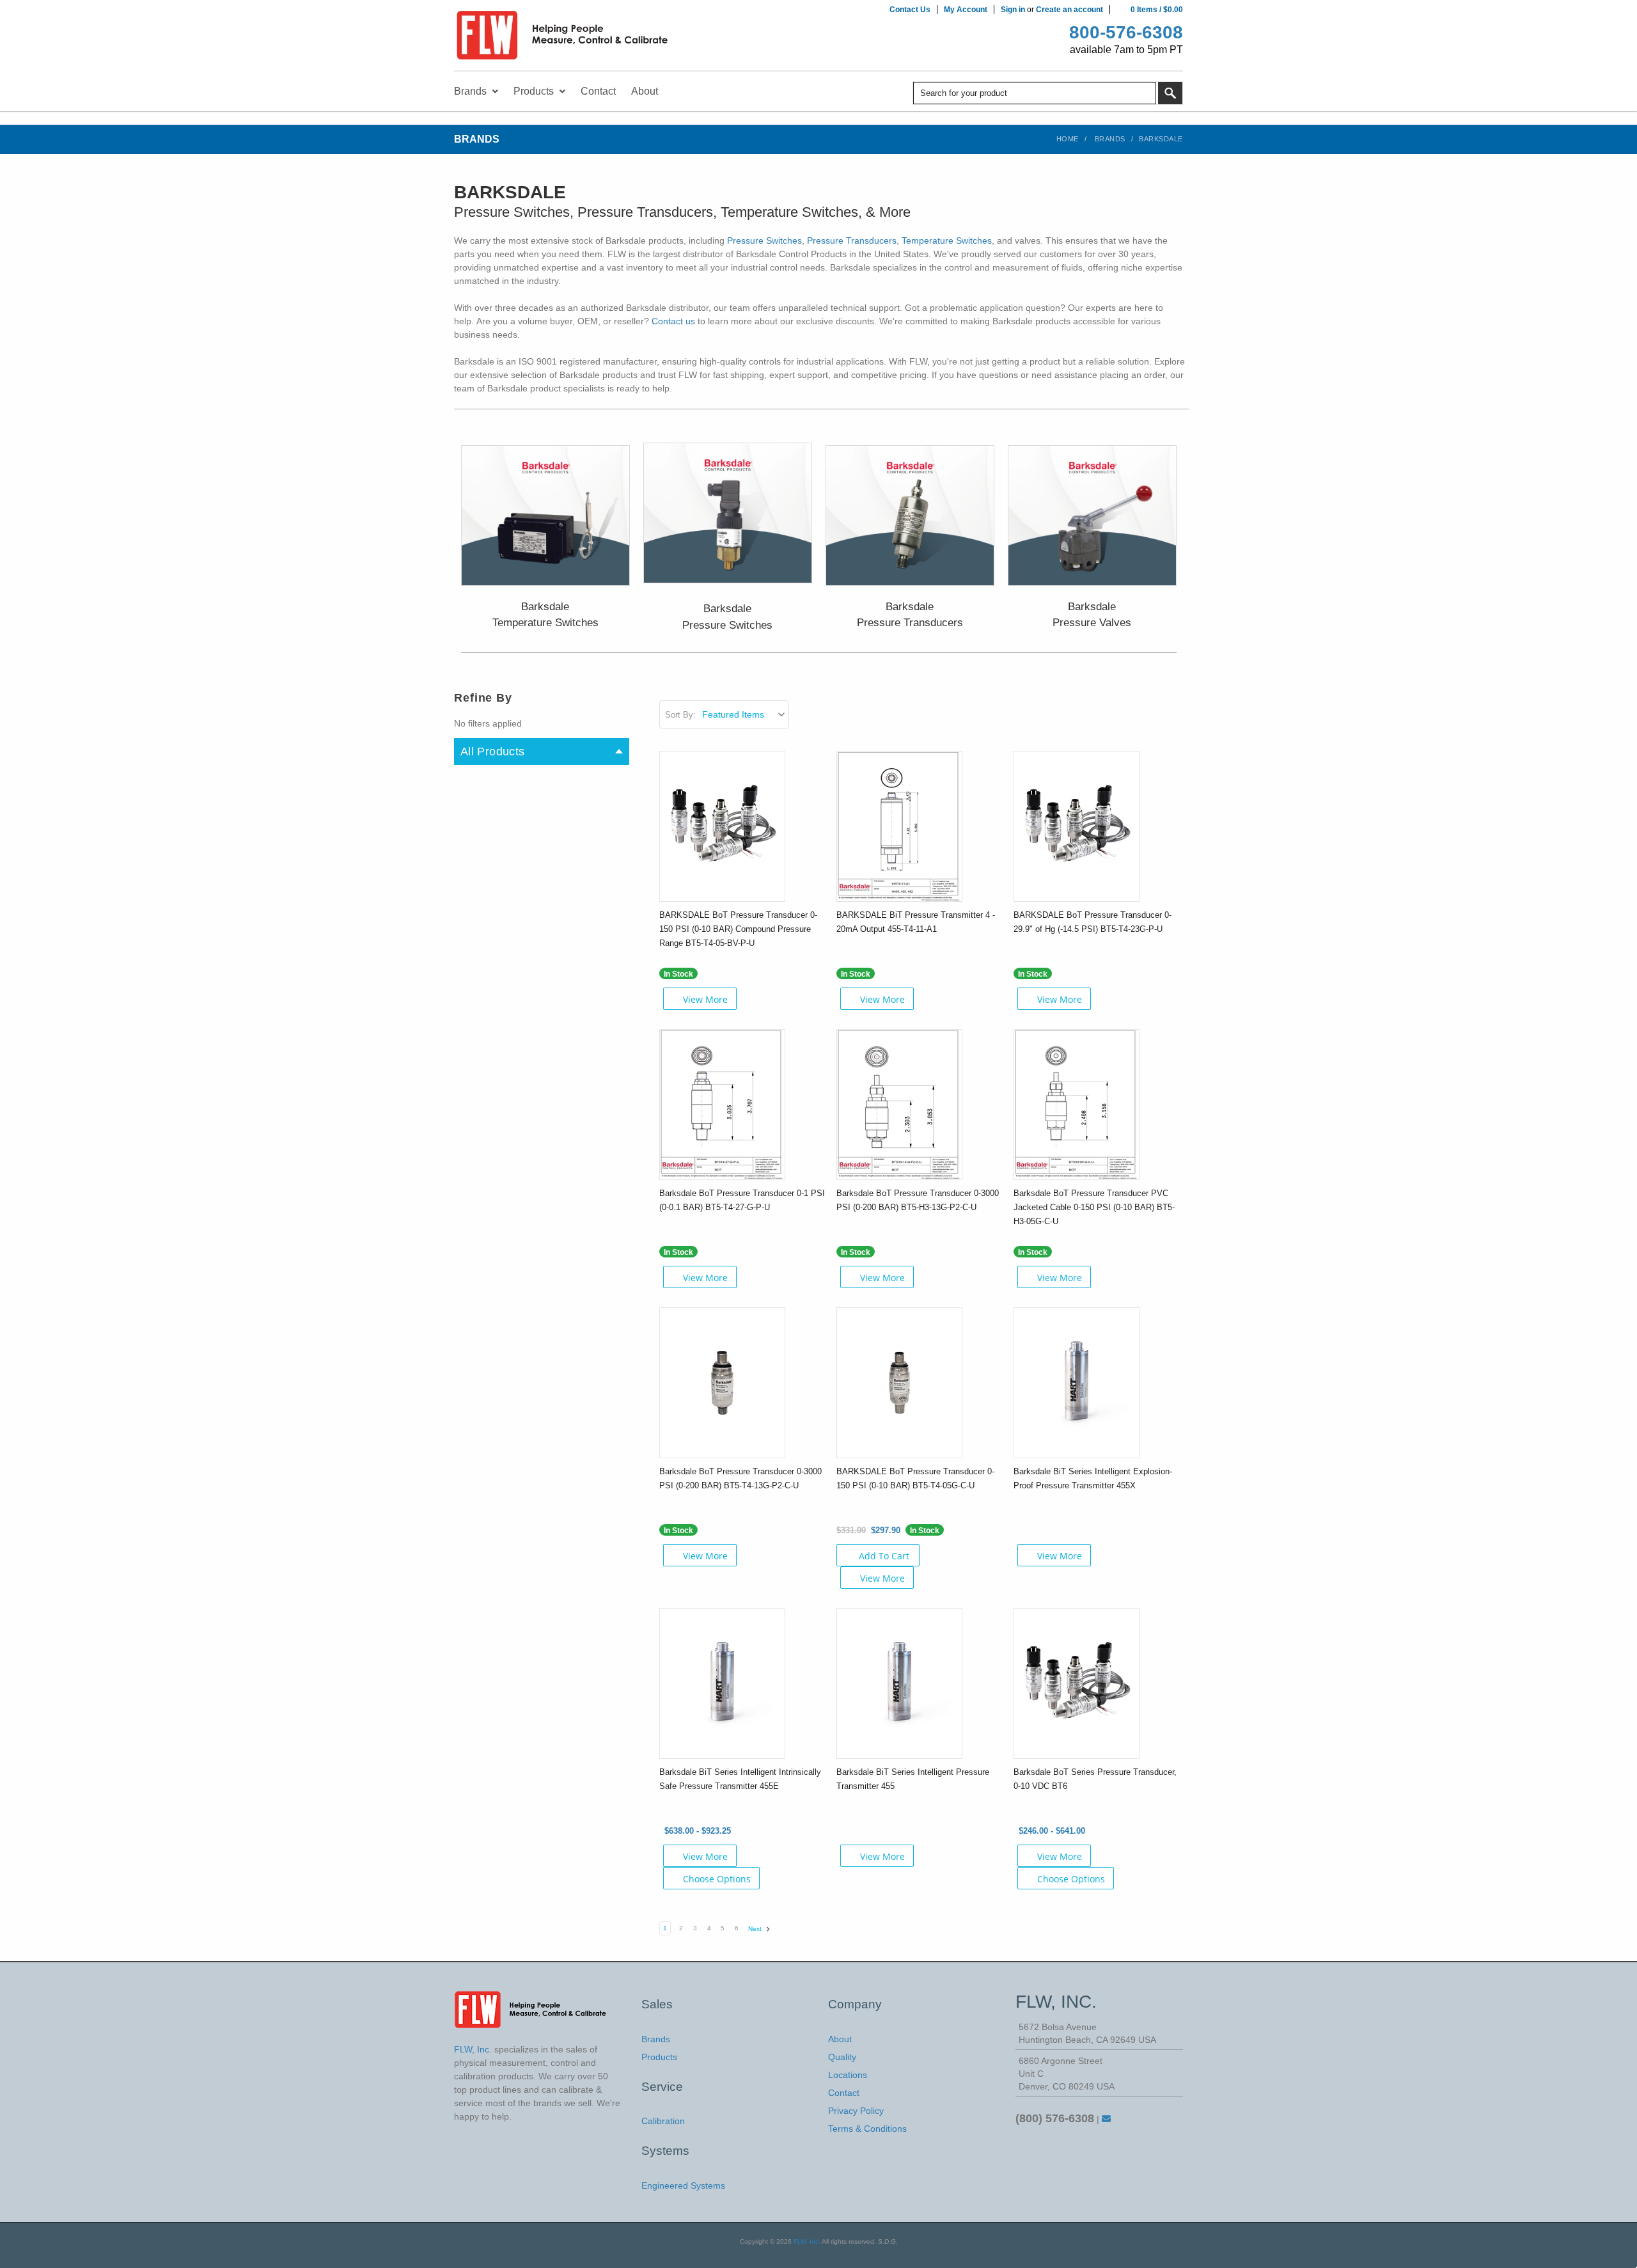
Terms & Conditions (867, 2129)
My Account (966, 10)
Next (756, 1929)
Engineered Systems (683, 2185)
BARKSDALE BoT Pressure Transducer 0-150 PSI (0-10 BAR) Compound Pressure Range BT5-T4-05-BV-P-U (738, 929)
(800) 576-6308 (1055, 2118)
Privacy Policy (856, 2111)
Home (1068, 139)
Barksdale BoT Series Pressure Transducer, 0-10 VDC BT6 (1095, 1779)
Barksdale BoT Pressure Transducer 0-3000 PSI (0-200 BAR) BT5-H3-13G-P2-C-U (918, 1200)
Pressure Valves (1092, 623)
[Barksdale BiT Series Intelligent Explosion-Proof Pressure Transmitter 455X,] (1077, 1382)
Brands (1110, 139)
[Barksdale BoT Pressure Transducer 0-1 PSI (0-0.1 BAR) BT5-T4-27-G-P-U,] (722, 1104)
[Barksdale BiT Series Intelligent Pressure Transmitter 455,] (899, 1683)
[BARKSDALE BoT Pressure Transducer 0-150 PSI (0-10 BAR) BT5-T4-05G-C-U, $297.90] (899, 1382)
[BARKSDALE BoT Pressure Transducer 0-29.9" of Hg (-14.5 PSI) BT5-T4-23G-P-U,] (1077, 826)
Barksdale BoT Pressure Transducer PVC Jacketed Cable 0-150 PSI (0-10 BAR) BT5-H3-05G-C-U (1094, 1207)
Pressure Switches (764, 240)
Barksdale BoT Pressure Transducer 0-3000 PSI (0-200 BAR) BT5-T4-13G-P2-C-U (740, 1478)
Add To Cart (884, 1556)
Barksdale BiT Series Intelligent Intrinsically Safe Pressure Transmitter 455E (740, 1779)
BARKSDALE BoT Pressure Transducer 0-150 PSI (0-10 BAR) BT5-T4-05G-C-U (915, 1478)
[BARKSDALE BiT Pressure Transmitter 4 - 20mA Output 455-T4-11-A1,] (899, 826)
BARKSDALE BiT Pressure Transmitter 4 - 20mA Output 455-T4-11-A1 (916, 922)
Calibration (663, 2121)
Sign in (1013, 10)
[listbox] (745, 714)
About (840, 2039)
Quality (842, 2057)
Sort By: (680, 715)
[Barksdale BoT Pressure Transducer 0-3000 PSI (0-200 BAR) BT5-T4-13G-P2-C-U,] (722, 1382)
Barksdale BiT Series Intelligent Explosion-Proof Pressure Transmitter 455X (1093, 1478)
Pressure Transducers (852, 240)
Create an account (1069, 10)
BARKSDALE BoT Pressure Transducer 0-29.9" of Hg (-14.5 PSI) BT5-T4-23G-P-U (1093, 922)
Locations (848, 2075)
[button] (545, 516)
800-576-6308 (1126, 32)
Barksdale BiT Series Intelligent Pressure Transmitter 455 (913, 1779)
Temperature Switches (947, 240)
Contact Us (910, 10)
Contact (844, 2093)
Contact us (673, 321)
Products (659, 2057)
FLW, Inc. (807, 2241)
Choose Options (717, 1879)
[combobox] (1035, 93)
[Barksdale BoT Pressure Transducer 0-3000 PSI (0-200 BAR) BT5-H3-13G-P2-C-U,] (899, 1104)
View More (705, 999)
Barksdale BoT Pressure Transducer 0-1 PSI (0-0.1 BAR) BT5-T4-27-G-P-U (742, 1200)
